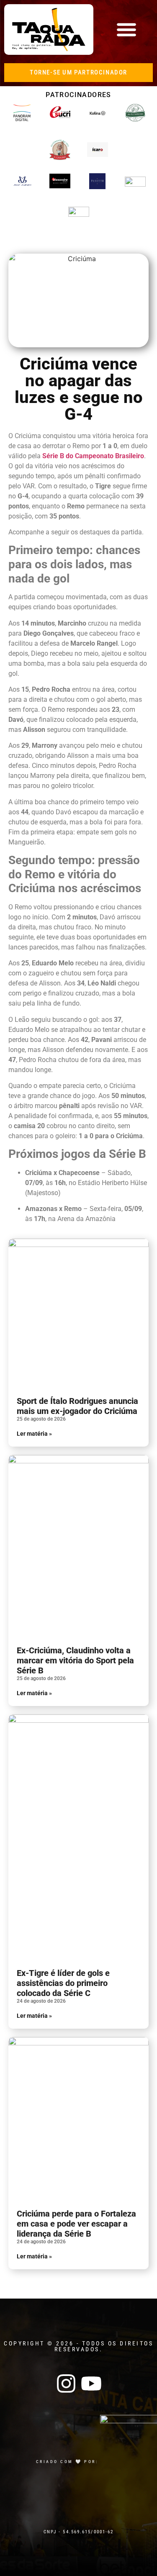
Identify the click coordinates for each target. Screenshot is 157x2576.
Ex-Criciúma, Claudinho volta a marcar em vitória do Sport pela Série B (75, 1660)
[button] (126, 30)
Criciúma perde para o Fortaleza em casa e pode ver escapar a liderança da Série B (76, 2224)
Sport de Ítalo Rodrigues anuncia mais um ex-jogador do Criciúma (77, 1406)
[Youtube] (91, 2384)
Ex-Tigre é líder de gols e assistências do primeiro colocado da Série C (63, 1983)
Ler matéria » (34, 1434)
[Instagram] (66, 2384)
